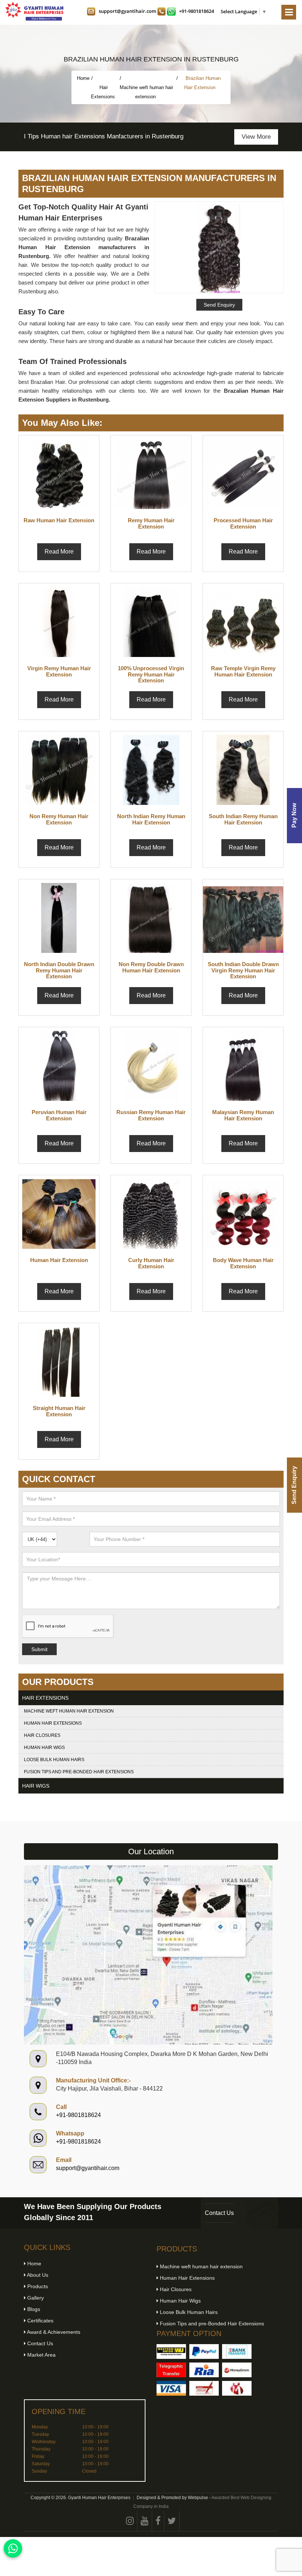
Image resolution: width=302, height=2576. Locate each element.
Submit (39, 1649)
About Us (37, 2275)
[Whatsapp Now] (13, 2548)
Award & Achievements (53, 2332)
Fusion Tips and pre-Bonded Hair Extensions (79, 1772)
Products (37, 2286)
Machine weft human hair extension (146, 92)
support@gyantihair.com (127, 11)
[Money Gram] (237, 2370)
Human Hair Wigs (44, 1748)
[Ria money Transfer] (204, 2370)
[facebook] (158, 2521)
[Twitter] (172, 2521)
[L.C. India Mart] (237, 2388)
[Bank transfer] (237, 2351)
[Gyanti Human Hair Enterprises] (148, 1955)
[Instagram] (130, 2521)
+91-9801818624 (196, 11)
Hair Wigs (36, 1786)
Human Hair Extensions (53, 1723)
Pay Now (294, 815)
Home (83, 78)
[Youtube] (145, 2521)
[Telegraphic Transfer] (171, 2370)
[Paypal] (204, 2351)
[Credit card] (171, 2388)
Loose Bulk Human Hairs (54, 1760)
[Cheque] (204, 2388)
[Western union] (171, 2351)
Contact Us (219, 2213)
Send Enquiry (294, 1485)
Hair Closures (42, 1735)
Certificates (40, 2321)
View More (256, 137)
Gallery (35, 2298)
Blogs (33, 2309)
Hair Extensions (104, 92)
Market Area (41, 2355)
